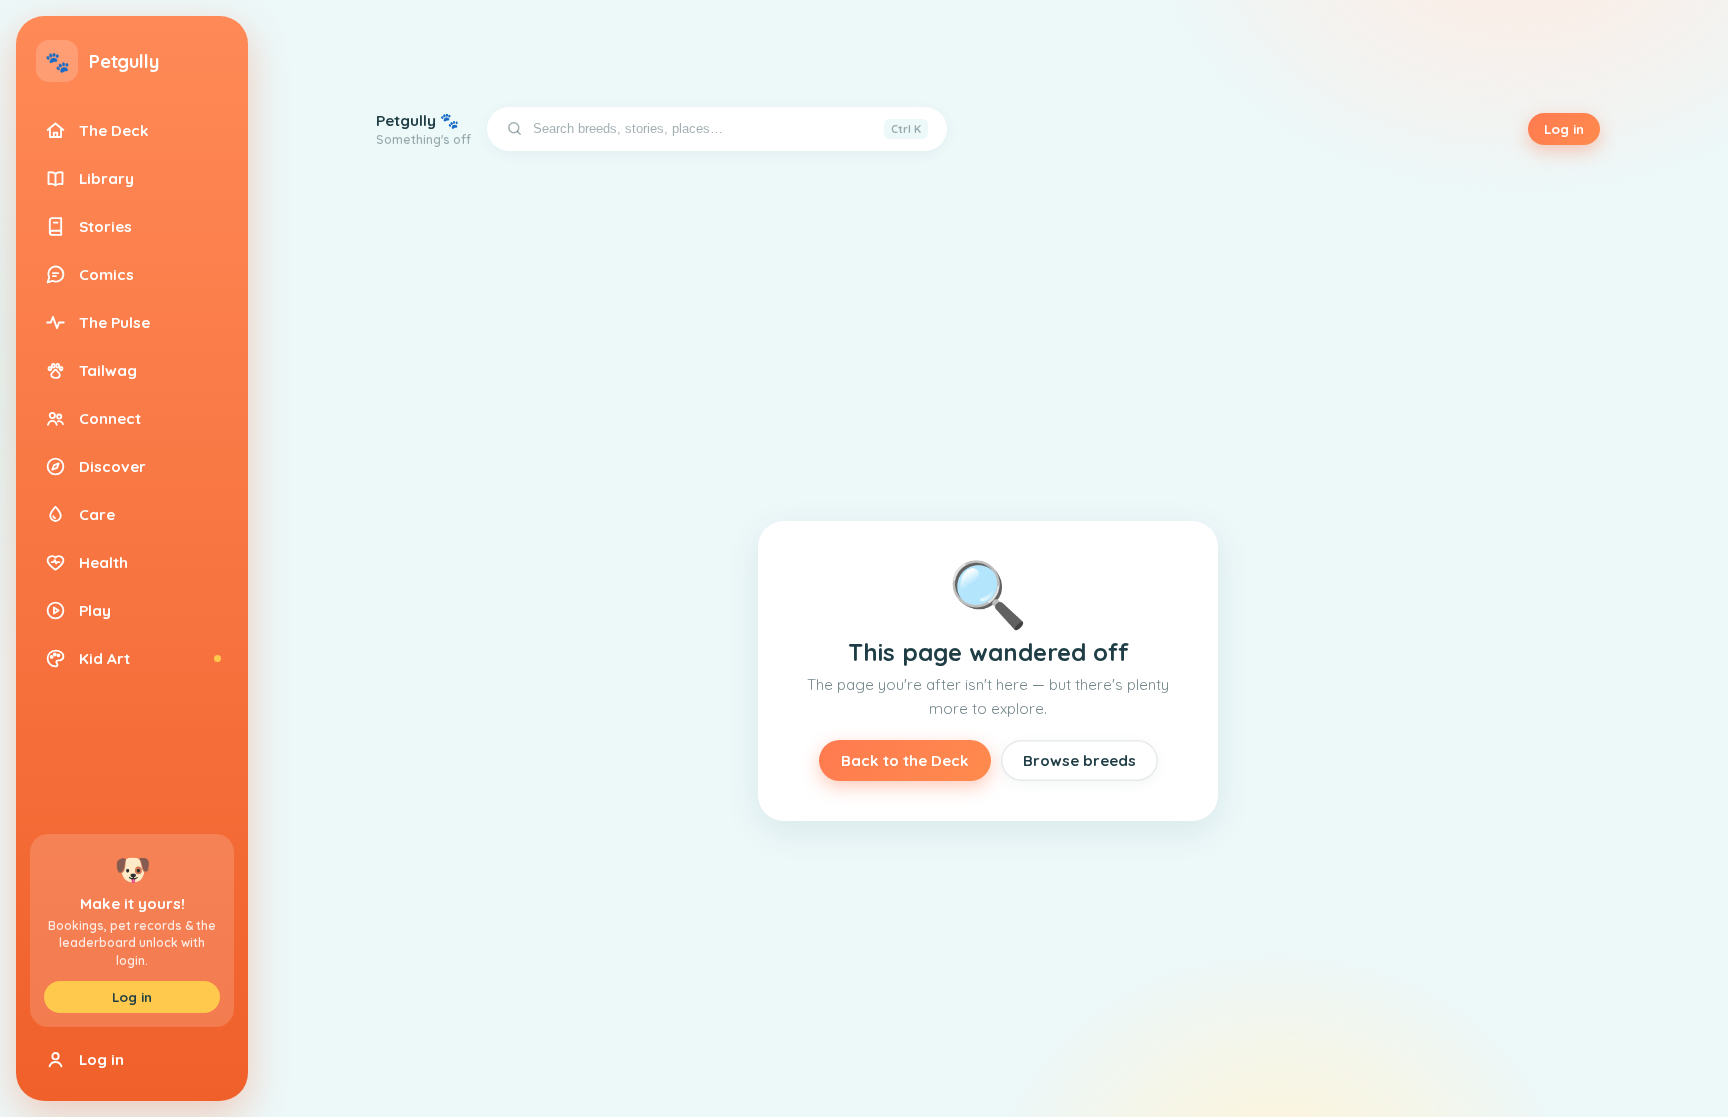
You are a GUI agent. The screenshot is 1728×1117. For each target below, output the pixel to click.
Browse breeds (1079, 760)
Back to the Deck (905, 760)
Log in (132, 997)
